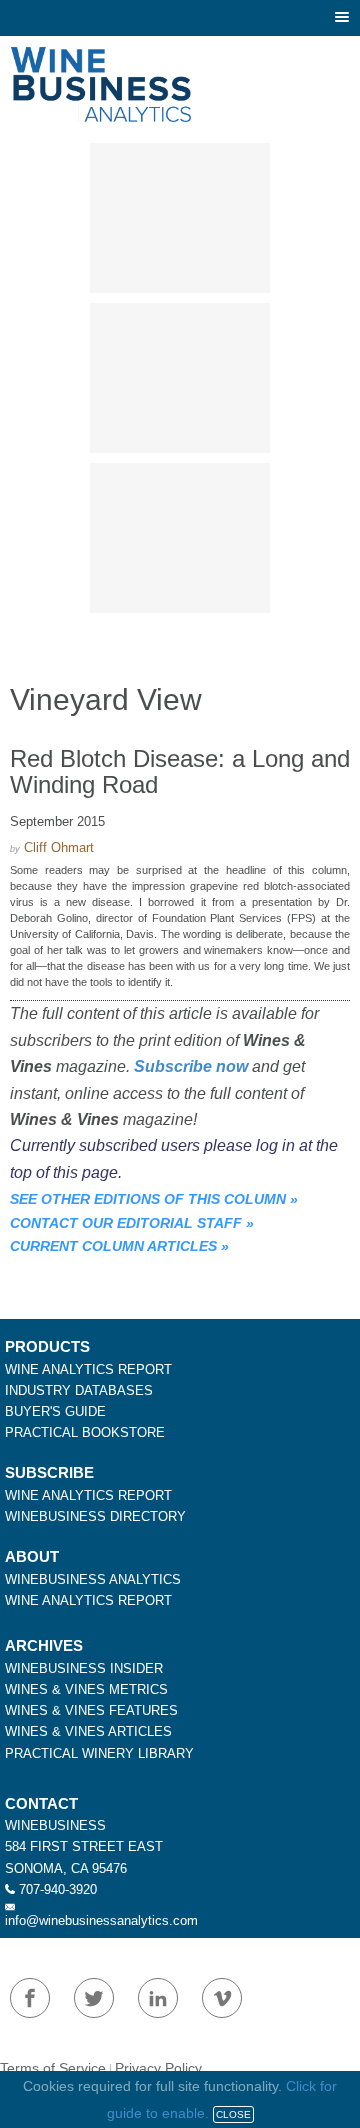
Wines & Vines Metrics (86, 1689)
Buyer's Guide (55, 1411)
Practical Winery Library (99, 1753)
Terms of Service (53, 2068)
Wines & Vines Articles (88, 1731)
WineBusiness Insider (84, 1668)
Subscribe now (191, 1066)
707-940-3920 (58, 1889)
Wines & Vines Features (91, 1710)
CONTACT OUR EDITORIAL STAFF (126, 1223)
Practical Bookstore (85, 1432)
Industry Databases (79, 1390)
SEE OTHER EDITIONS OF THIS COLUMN (148, 1199)
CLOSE (233, 2114)
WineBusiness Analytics (93, 1579)
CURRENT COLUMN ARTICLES (113, 1246)
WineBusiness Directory (95, 1516)
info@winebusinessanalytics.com (101, 1920)
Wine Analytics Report (88, 1369)
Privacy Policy (158, 2068)
